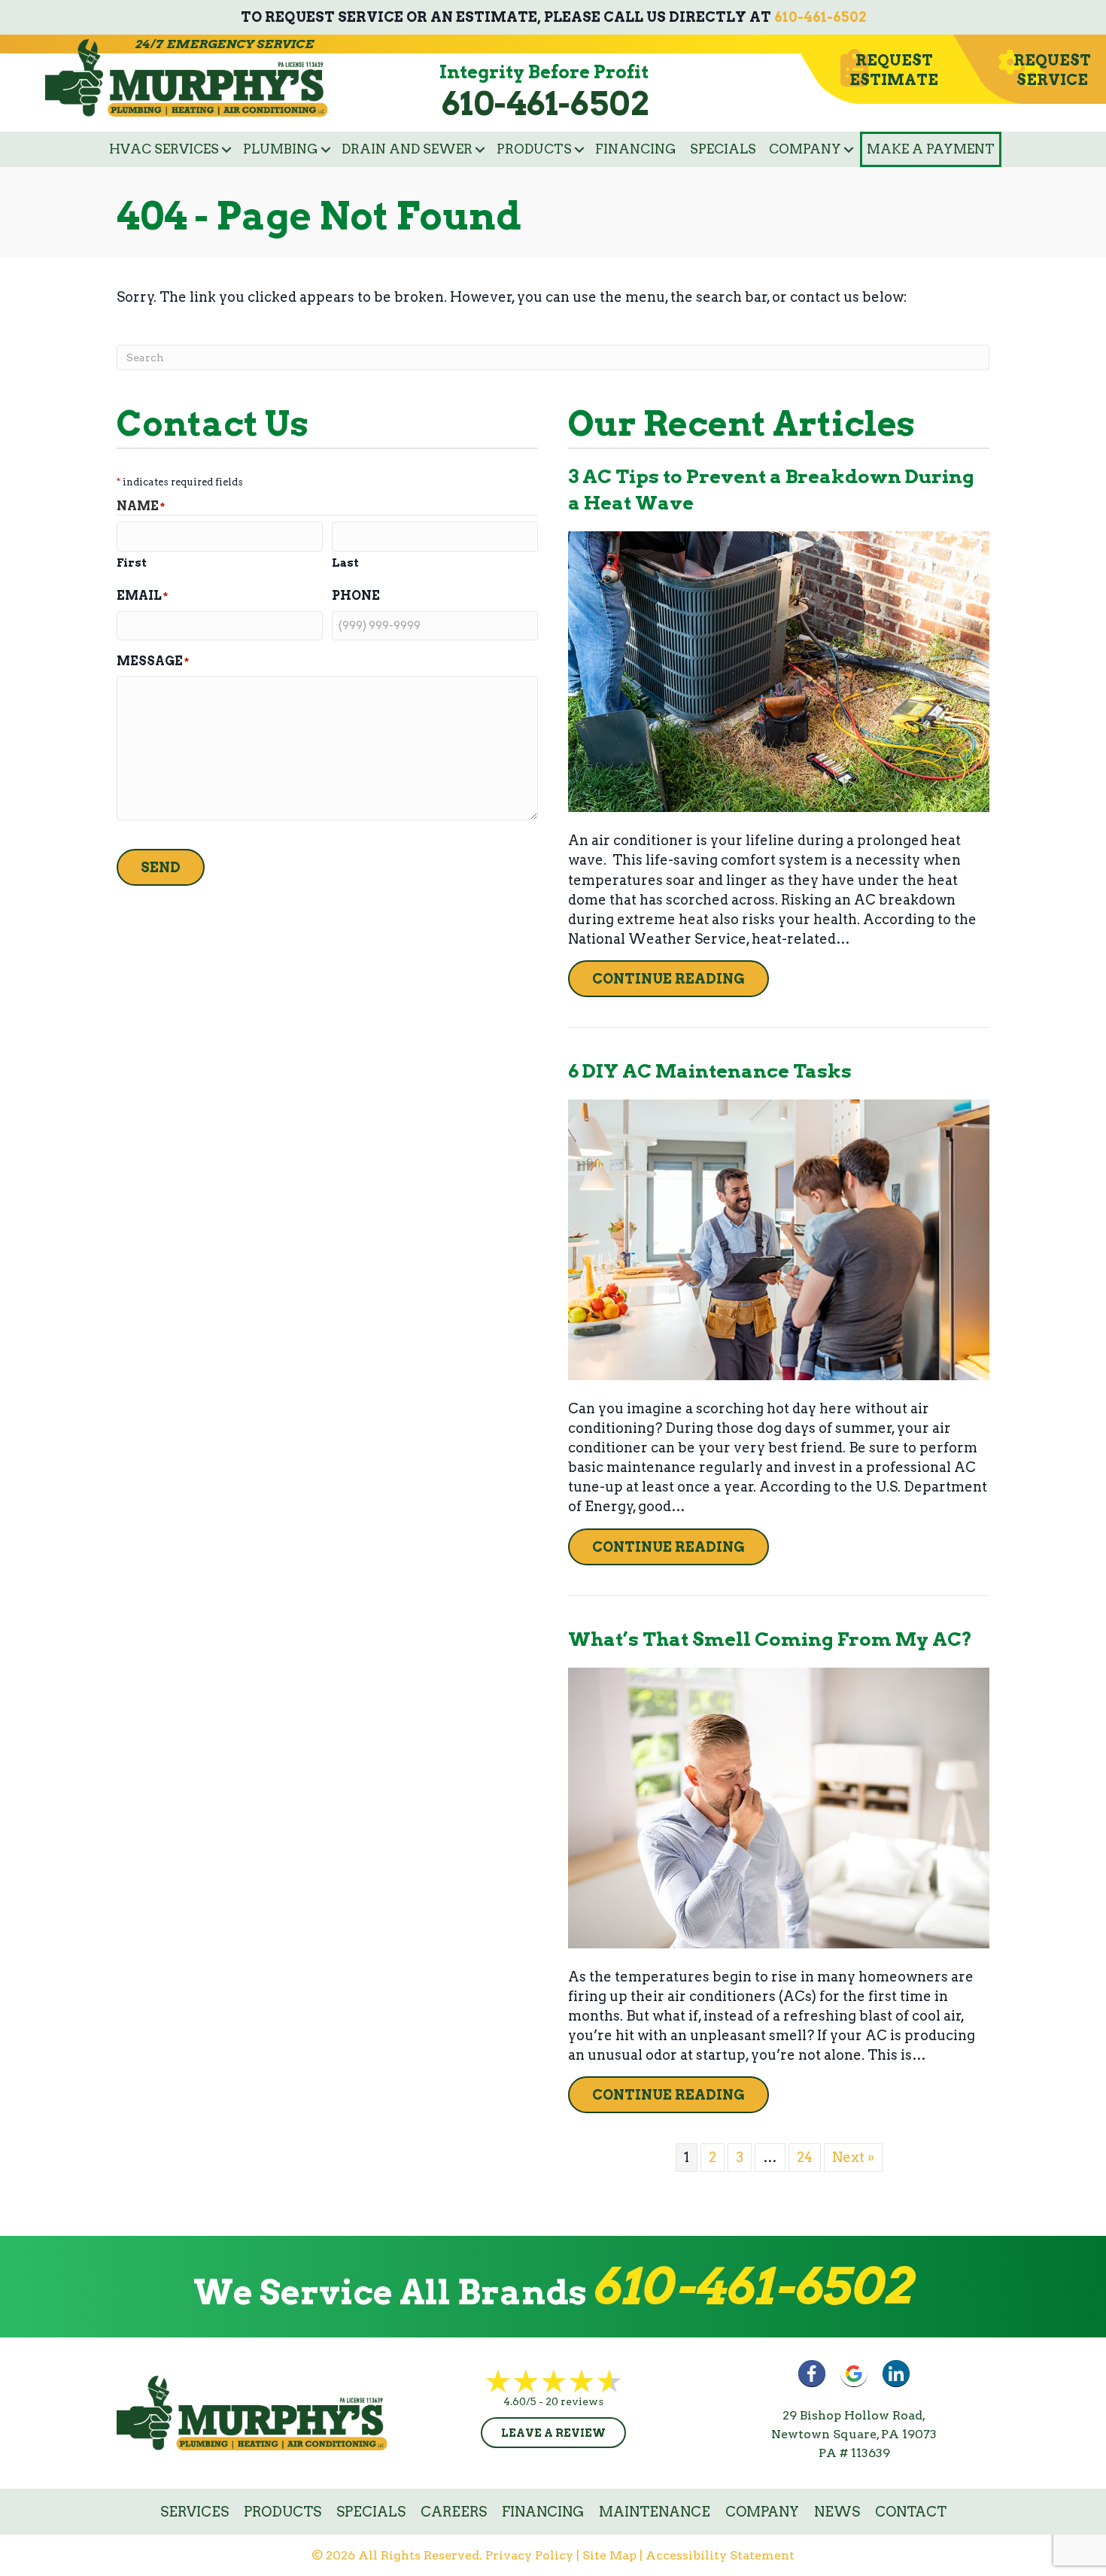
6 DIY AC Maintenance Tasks (710, 1071)
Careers (454, 2512)
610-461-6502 (820, 17)
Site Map (609, 2555)
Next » (853, 2157)
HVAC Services (164, 149)
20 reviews (574, 2401)
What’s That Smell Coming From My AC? (770, 1639)
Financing (636, 149)
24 (805, 2157)
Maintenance (655, 2512)
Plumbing (281, 149)
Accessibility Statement (720, 2555)
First (132, 563)
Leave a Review (553, 2433)
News (837, 2512)
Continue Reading (681, 978)
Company (805, 149)
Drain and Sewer (407, 149)
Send (161, 867)
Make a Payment (931, 149)
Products (534, 149)
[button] (226, 149)
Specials (723, 149)
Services (194, 2512)
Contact (911, 2512)
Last (345, 563)
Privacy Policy (529, 2555)
